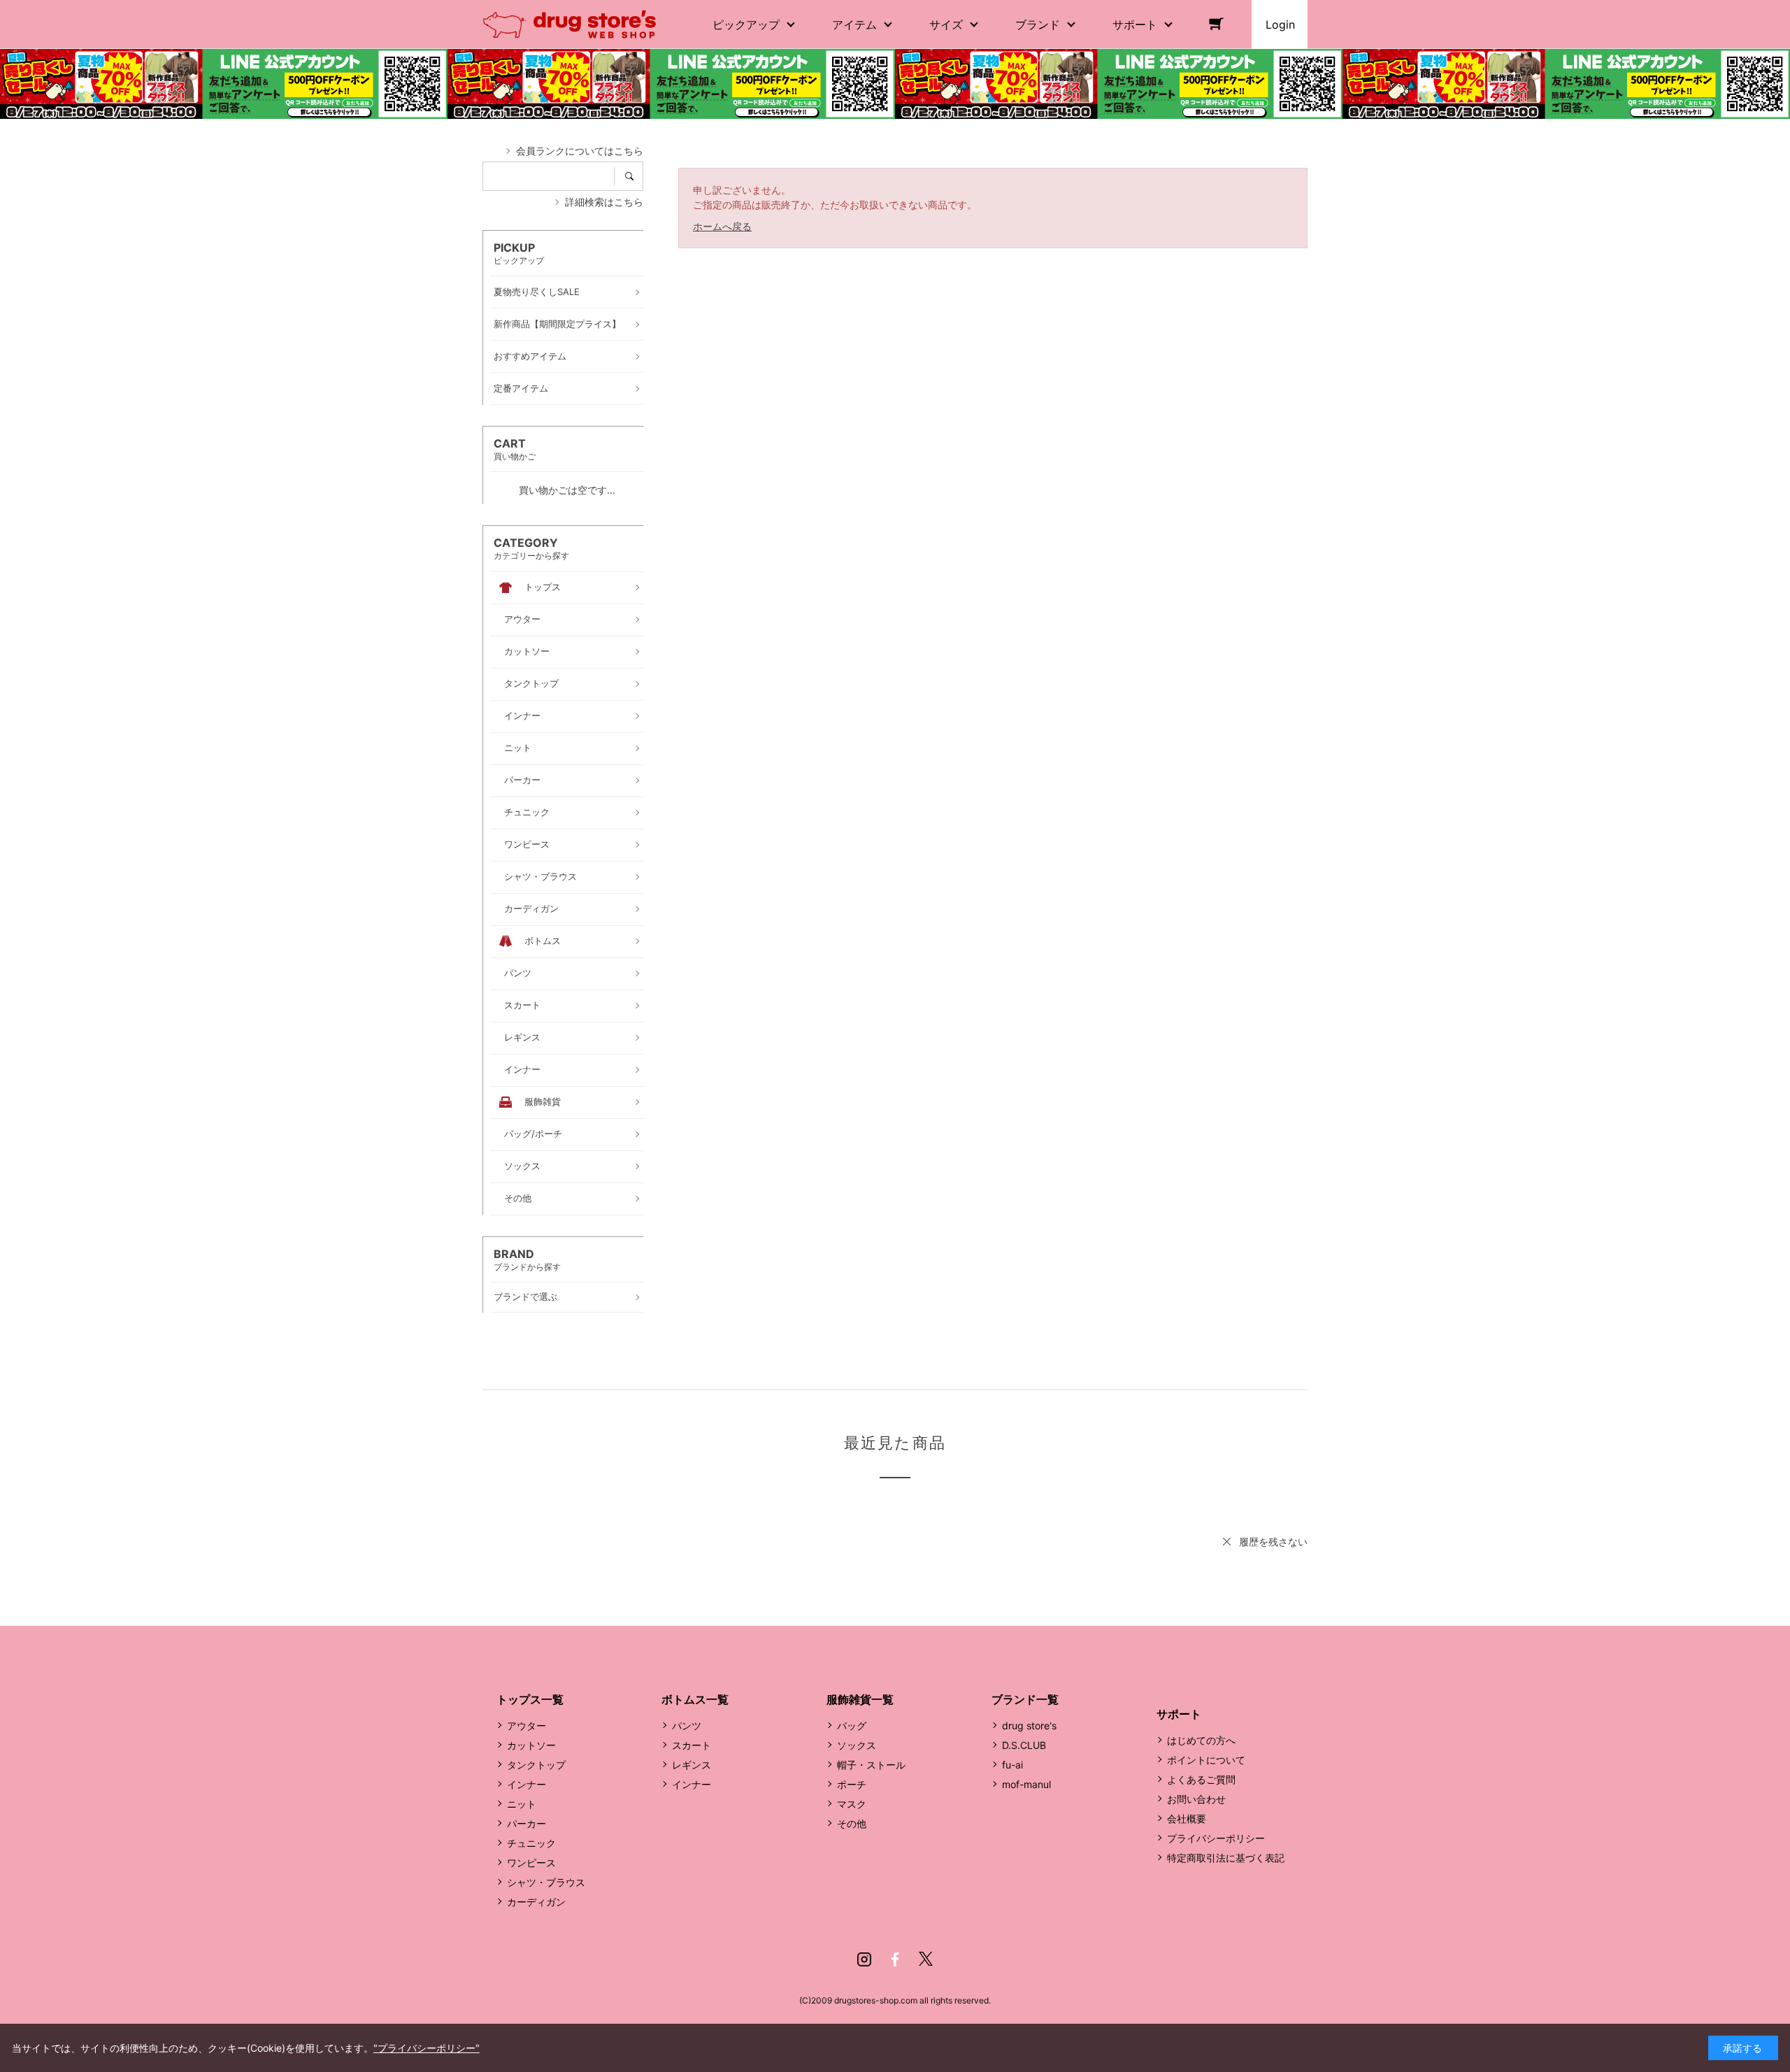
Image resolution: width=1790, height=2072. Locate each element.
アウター (527, 1726)
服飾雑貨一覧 (860, 1699)
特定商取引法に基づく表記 (1226, 1858)
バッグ (852, 1726)
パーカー (527, 1823)
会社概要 (1187, 1819)
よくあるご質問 (1201, 1779)
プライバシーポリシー (1216, 1838)
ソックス (857, 1745)
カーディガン (536, 1902)
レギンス (692, 1765)
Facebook (895, 1959)
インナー (527, 1784)
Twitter (926, 1959)
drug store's (1029, 1726)
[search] (634, 176)
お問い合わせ (1196, 1799)
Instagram (864, 1959)
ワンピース (531, 1863)
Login (1280, 24)
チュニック (531, 1843)
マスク (852, 1804)
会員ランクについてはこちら (580, 151)
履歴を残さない (1273, 1542)
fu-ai (1012, 1765)
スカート (692, 1745)
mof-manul (1026, 1784)
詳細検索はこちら (604, 202)
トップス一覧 (530, 1699)
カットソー (531, 1745)
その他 (852, 1823)
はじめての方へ (1201, 1740)
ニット (522, 1804)
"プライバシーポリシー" (427, 2048)
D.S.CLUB (1024, 1745)
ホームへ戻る (722, 226)
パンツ (687, 1726)
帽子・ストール (871, 1765)
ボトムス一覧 (695, 1699)
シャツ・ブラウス (546, 1882)
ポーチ (852, 1784)
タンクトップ (536, 1765)
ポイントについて (1206, 1760)
